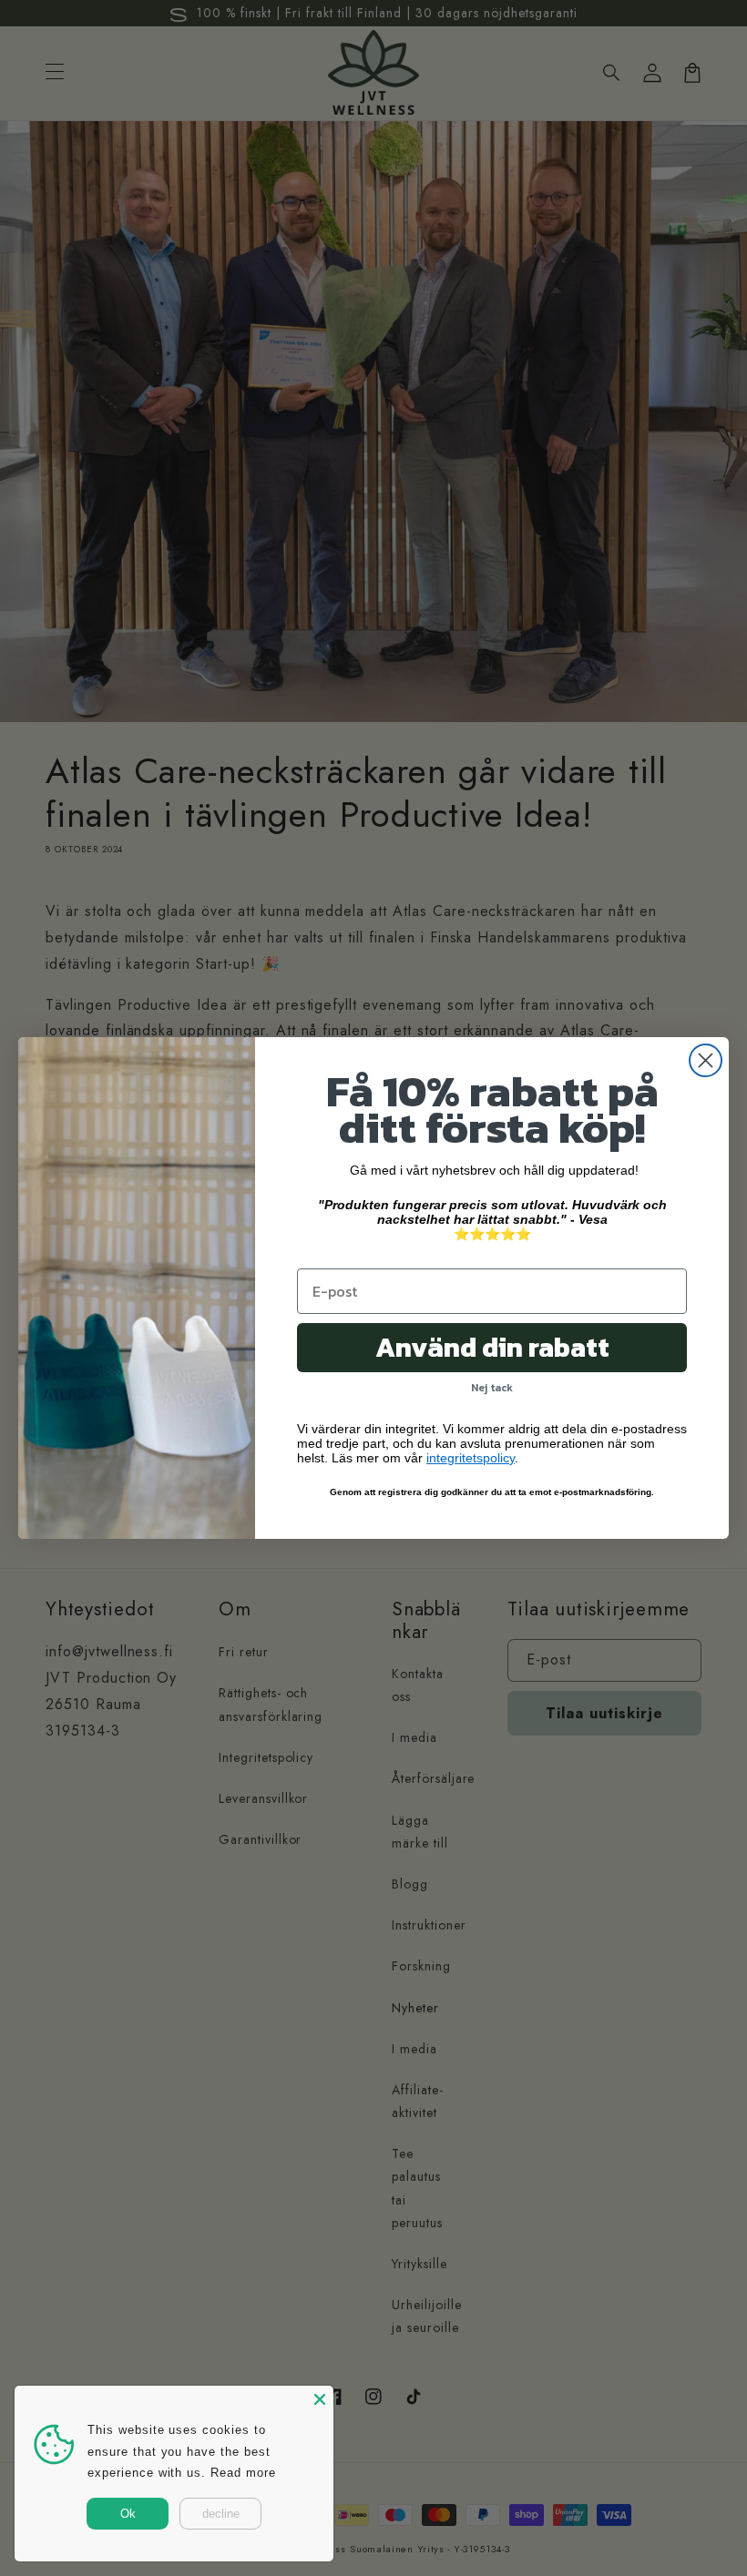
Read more (243, 2473)
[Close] (320, 2399)
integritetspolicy (471, 1458)
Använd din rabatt (492, 1347)
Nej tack (492, 1388)
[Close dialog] (706, 1060)
